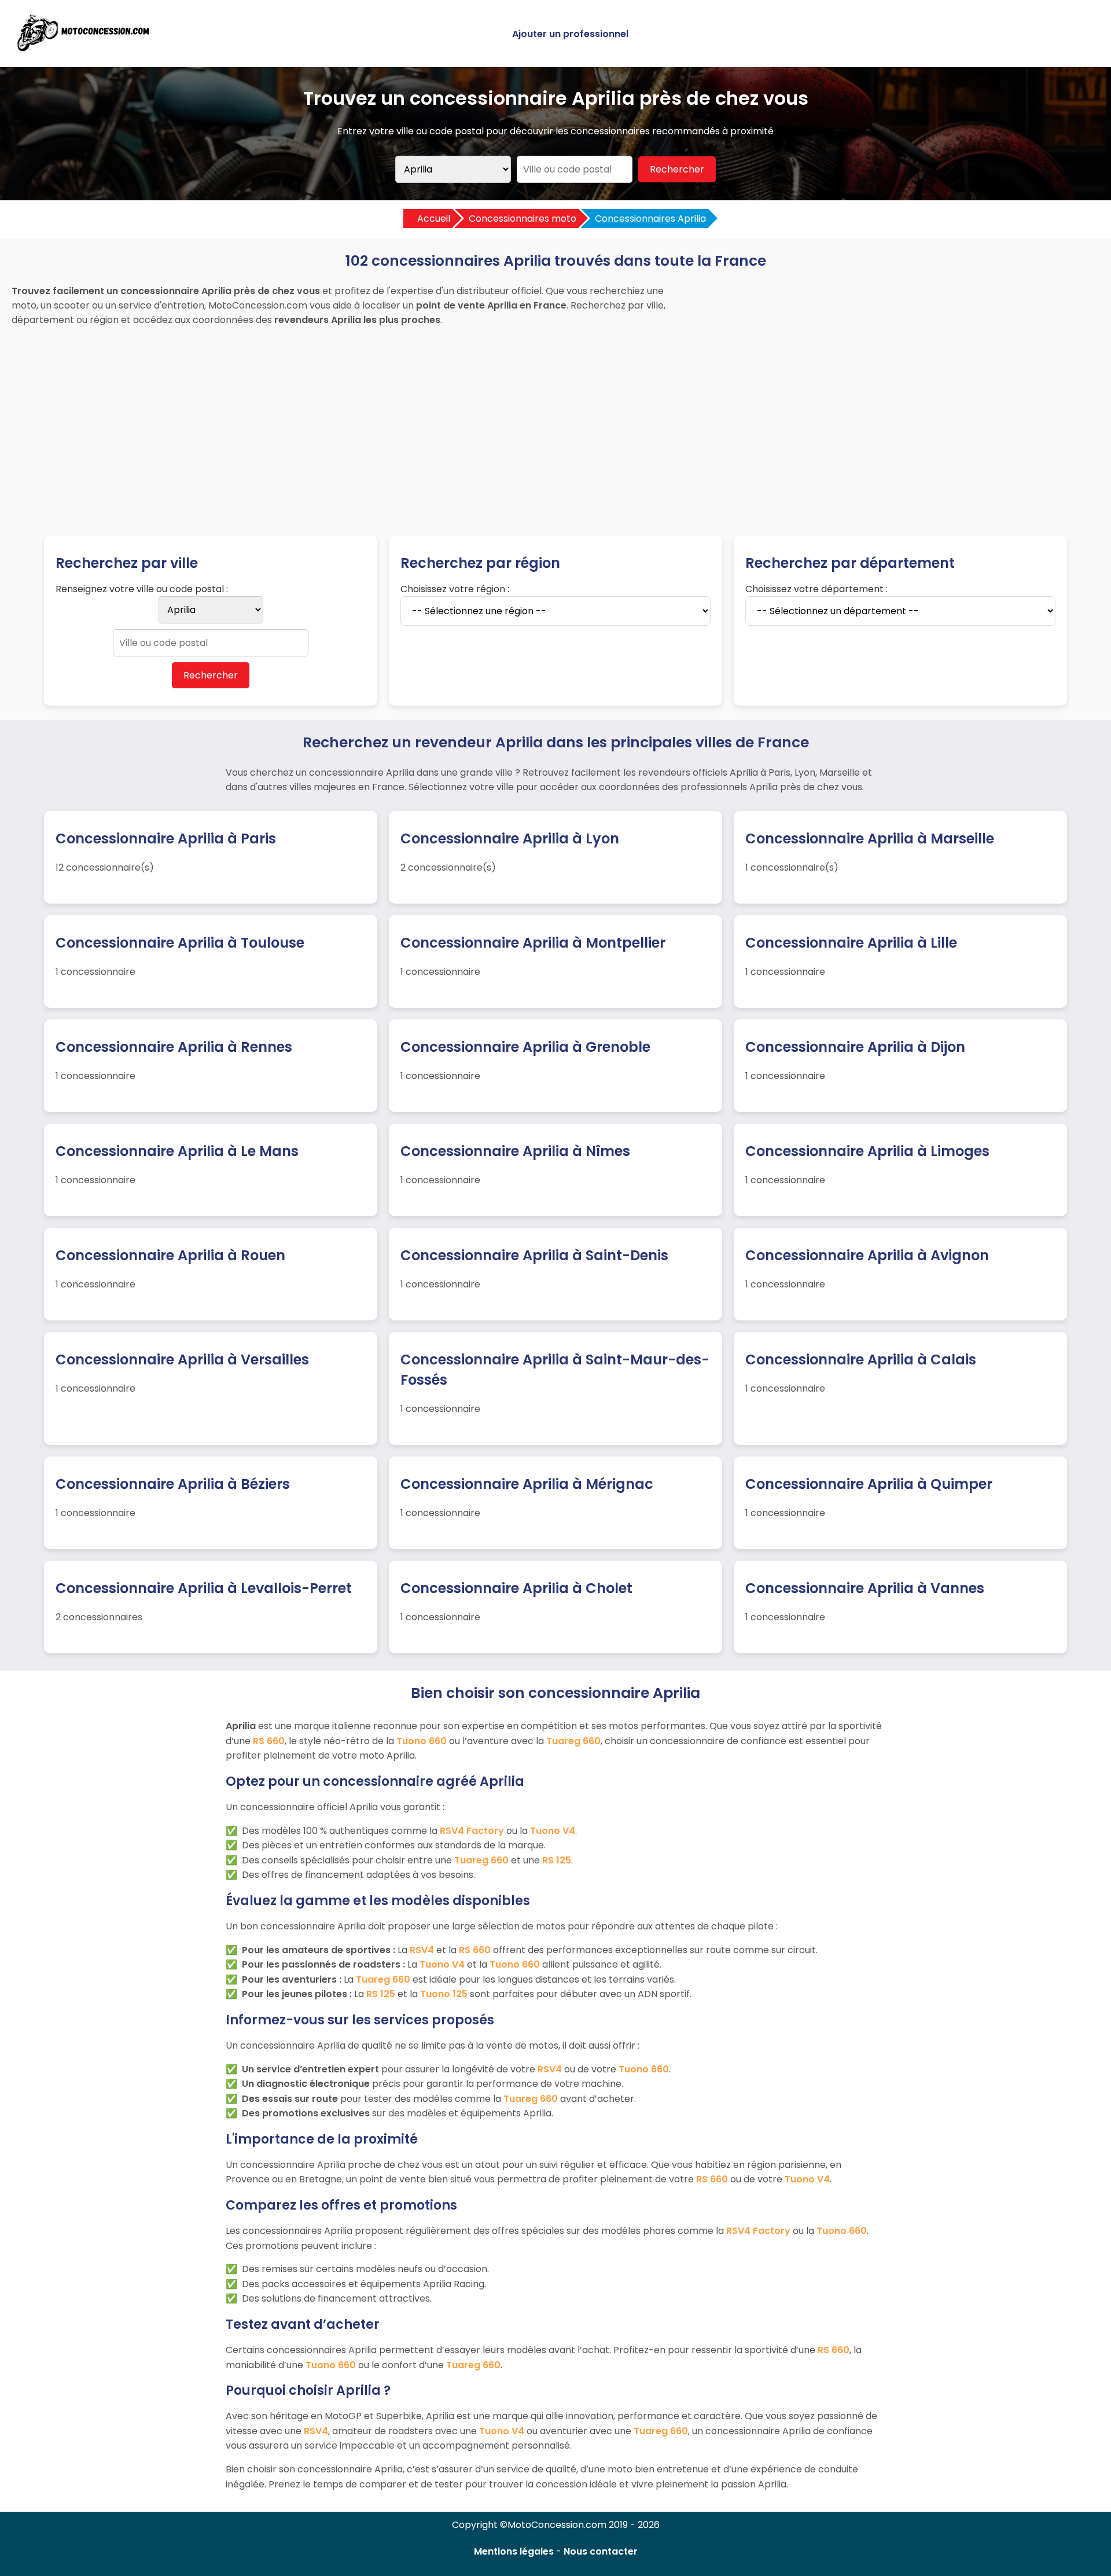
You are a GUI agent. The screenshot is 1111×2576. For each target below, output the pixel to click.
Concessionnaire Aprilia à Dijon (855, 1047)
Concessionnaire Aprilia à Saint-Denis (534, 1255)
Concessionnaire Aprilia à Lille (851, 943)
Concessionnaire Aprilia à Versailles (182, 1359)
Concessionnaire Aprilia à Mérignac (527, 1484)
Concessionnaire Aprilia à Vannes (865, 1588)
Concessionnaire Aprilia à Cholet (516, 1588)
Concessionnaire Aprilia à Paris (166, 839)
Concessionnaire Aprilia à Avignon (867, 1255)
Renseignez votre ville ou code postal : (142, 589)
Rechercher (677, 169)
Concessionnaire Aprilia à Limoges (867, 1151)
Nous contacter (601, 2551)
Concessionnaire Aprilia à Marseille (870, 839)
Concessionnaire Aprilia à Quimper (869, 1484)
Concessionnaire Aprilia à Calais (861, 1359)
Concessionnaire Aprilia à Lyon (510, 839)
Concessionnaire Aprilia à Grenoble (525, 1047)
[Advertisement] (555, 420)
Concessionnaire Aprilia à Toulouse (180, 943)
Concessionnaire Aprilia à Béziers (173, 1484)
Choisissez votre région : (455, 589)
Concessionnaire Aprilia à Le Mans (177, 1151)
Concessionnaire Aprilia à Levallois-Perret (204, 1588)
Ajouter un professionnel (570, 34)
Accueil (434, 219)
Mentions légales (514, 2551)
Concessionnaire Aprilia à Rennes (174, 1047)
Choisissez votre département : (816, 589)
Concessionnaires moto (523, 219)
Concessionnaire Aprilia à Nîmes (515, 1151)
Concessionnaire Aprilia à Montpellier (533, 943)
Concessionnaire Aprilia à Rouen (170, 1255)
